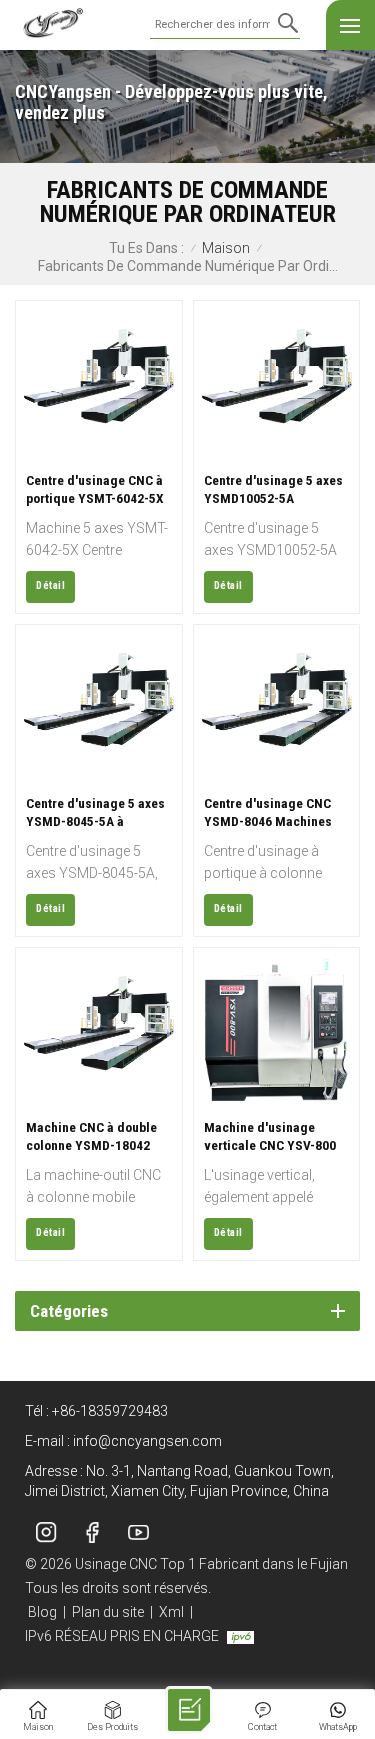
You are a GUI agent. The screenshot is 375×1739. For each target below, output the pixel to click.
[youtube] (138, 1532)
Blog (42, 1612)
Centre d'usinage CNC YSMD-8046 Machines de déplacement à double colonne (268, 812)
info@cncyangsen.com (147, 1441)
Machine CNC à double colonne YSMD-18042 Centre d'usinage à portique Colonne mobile (96, 1136)
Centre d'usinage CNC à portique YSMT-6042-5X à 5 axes (95, 489)
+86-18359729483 (110, 1411)
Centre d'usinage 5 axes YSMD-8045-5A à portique (95, 812)
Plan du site (108, 1612)
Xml (171, 1612)
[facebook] (92, 1532)
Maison (226, 248)
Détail (50, 585)
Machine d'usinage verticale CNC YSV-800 (270, 1136)
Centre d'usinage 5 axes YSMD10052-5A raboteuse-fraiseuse (273, 489)
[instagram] (46, 1532)
